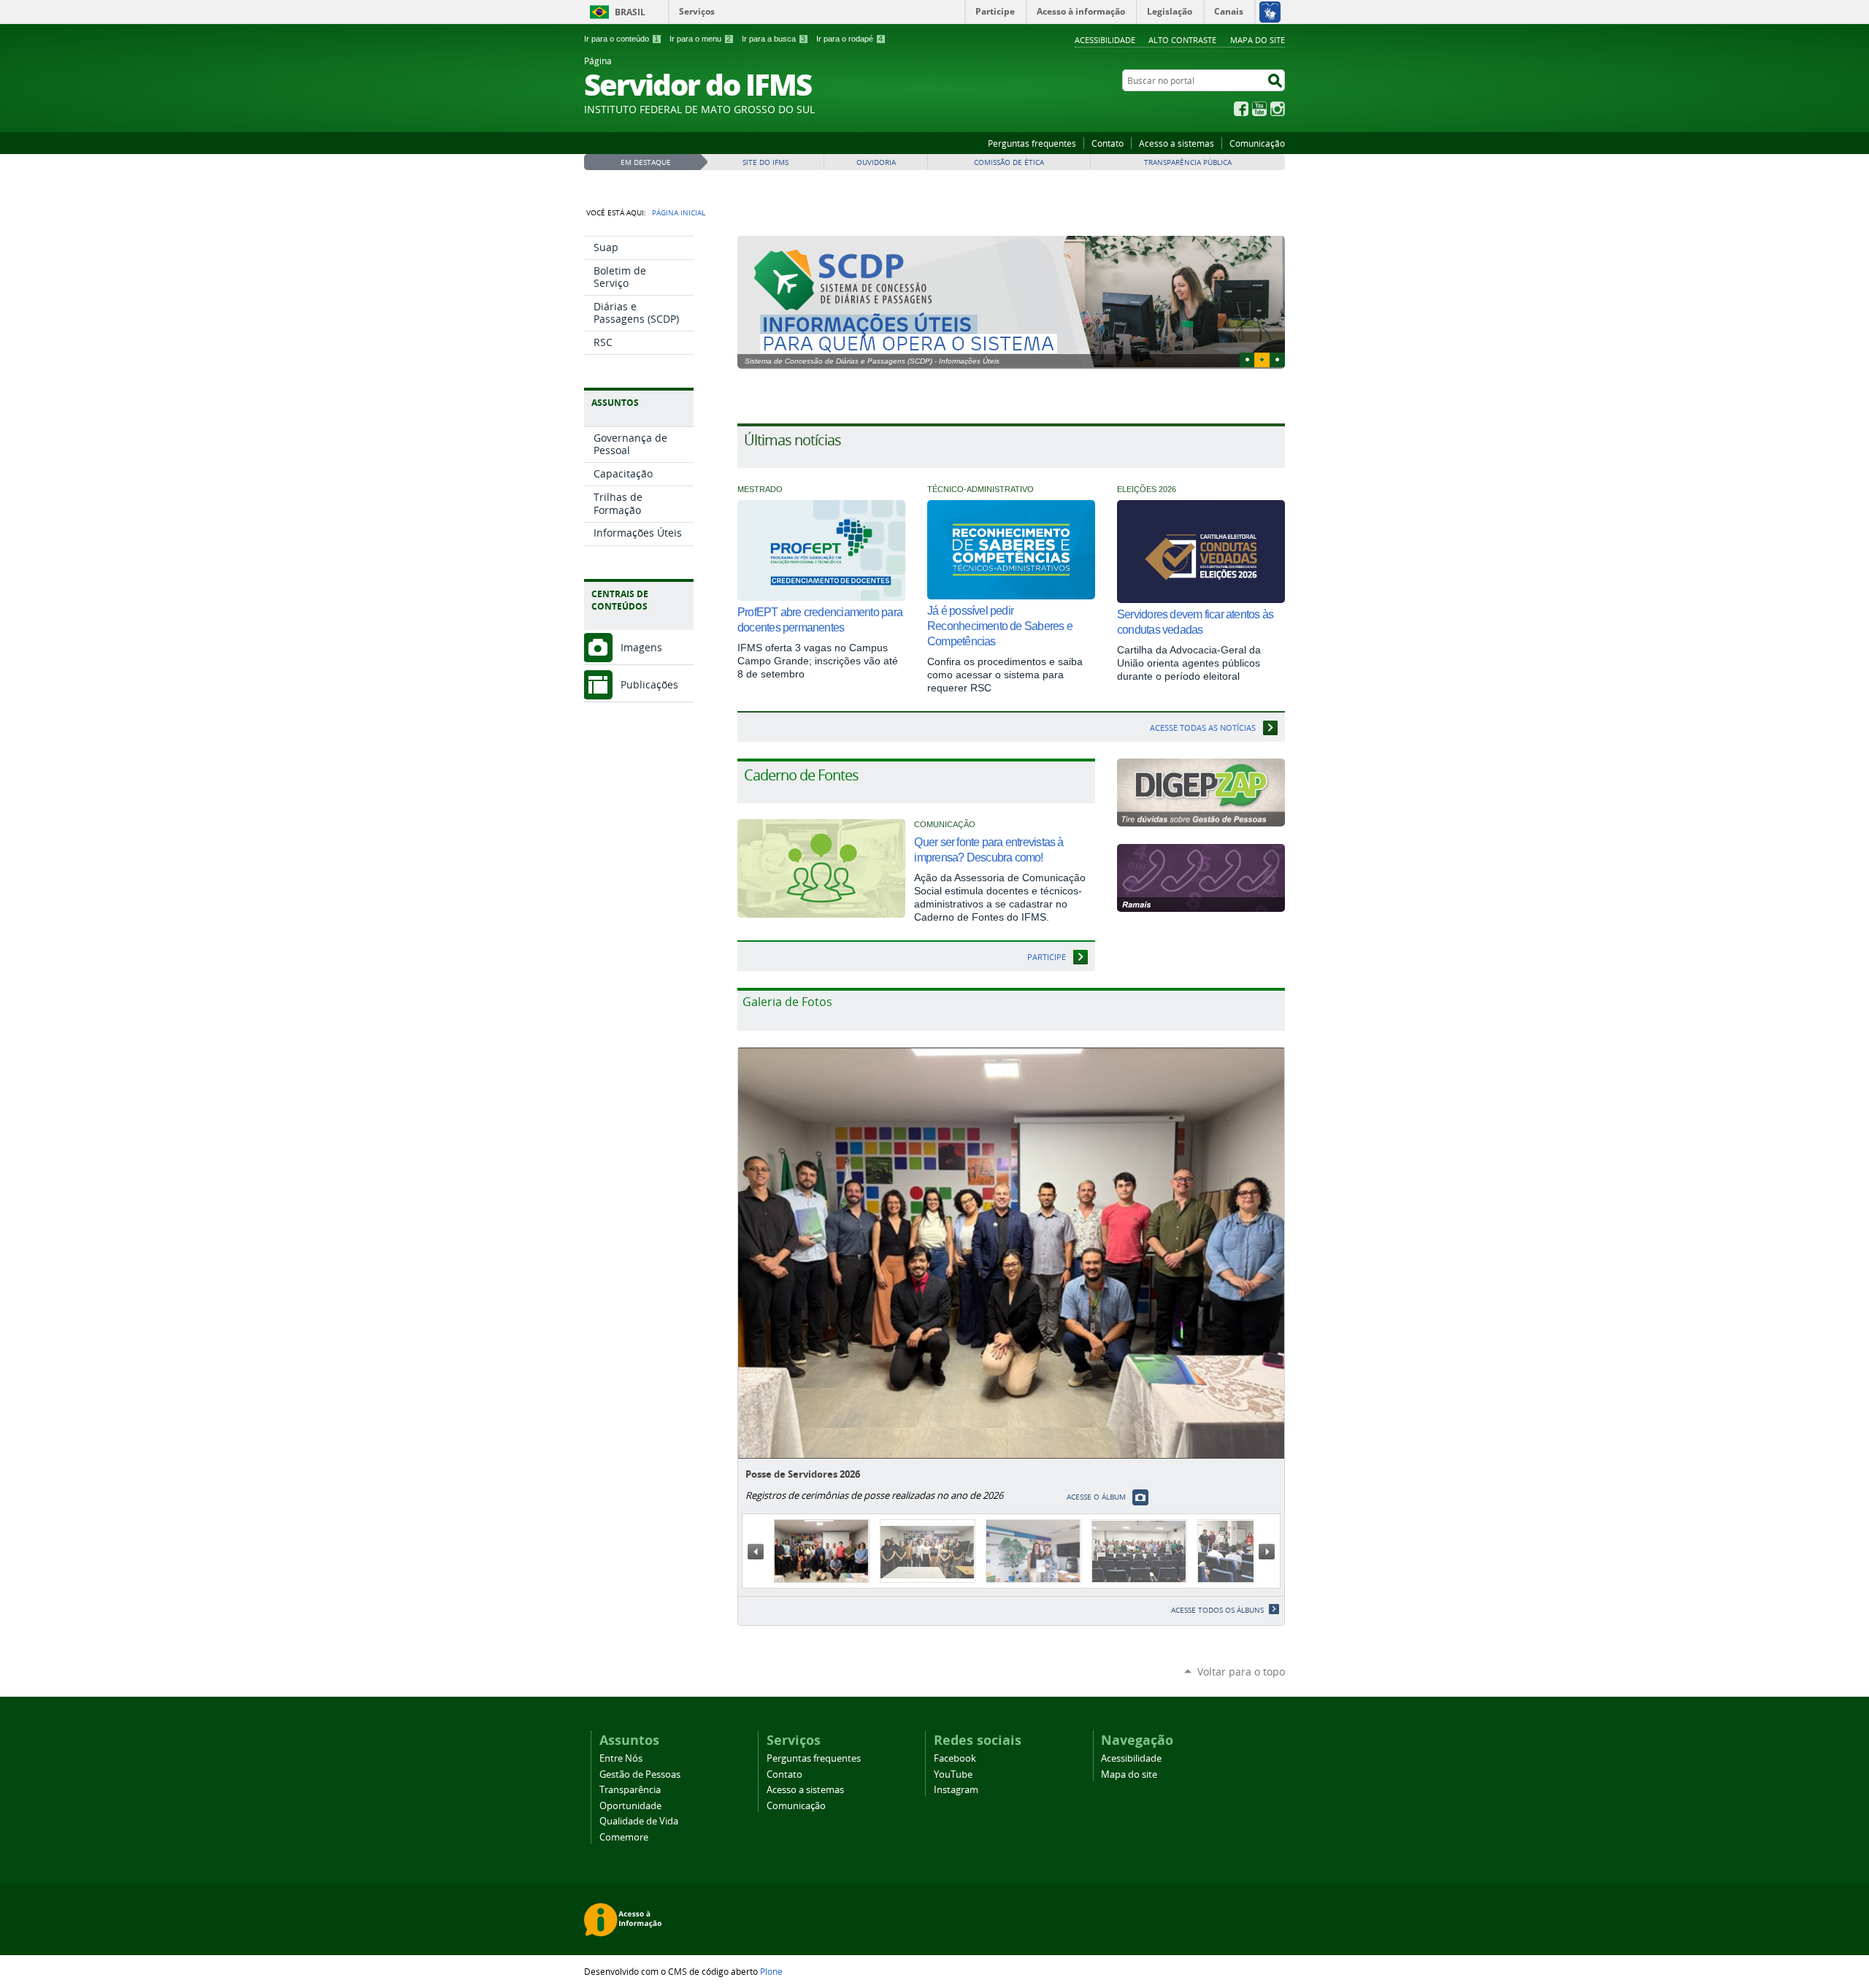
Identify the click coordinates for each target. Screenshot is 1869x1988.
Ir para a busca (774, 39)
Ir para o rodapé (849, 39)
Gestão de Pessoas (640, 1774)
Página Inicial (679, 212)
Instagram (1278, 109)
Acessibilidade (1105, 40)
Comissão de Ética (1009, 162)
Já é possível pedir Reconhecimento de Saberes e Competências (1000, 626)
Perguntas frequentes (1032, 143)
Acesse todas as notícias (1203, 728)
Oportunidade (630, 1806)
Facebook (1241, 109)
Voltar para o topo (1241, 1672)
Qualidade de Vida (639, 1821)
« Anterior (756, 1551)
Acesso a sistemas (1177, 143)
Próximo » (1267, 1551)
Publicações (649, 684)
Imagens (641, 647)
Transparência (630, 1790)
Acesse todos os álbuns (1217, 1610)
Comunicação (1257, 143)
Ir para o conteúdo (621, 39)
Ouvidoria (876, 162)
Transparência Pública (1188, 162)
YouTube (1259, 109)
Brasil (630, 12)
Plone (771, 1971)
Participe (1047, 957)
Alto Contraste (1182, 40)
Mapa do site (1258, 40)
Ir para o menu (700, 39)
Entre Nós (621, 1758)
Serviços (697, 11)
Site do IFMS (765, 162)
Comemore (624, 1837)
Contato (1108, 143)
